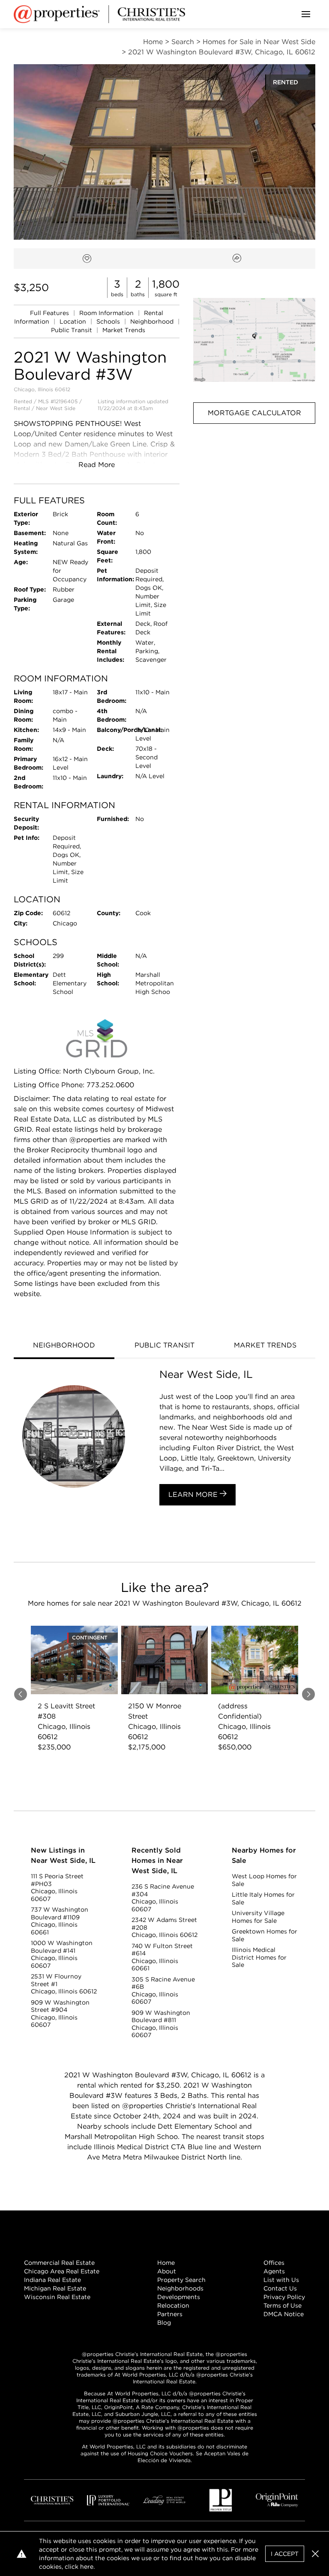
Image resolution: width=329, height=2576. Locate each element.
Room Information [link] (107, 313)
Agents (274, 2271)
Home (166, 2263)
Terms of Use (283, 2305)
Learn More (194, 1495)
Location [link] (74, 321)
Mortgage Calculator (254, 413)
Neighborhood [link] (153, 321)
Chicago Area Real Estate (62, 2271)
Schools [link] (109, 321)
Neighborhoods (180, 2288)
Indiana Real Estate (52, 2280)
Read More (97, 465)
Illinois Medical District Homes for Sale (259, 1957)
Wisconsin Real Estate (57, 2297)
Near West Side (56, 408)
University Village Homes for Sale (258, 1917)
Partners (170, 2314)
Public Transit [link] (72, 330)
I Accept (285, 2554)
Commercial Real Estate (59, 2263)
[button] (254, 340)
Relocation (173, 2305)
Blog (164, 2323)
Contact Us (280, 2288)
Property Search (181, 2280)
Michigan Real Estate (55, 2288)
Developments (179, 2297)
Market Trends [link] (124, 330)
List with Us (281, 2280)
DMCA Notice (284, 2314)
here (87, 2567)
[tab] (64, 1346)
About (167, 2271)
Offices (274, 2263)
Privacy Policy (284, 2297)
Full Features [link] (50, 313)
